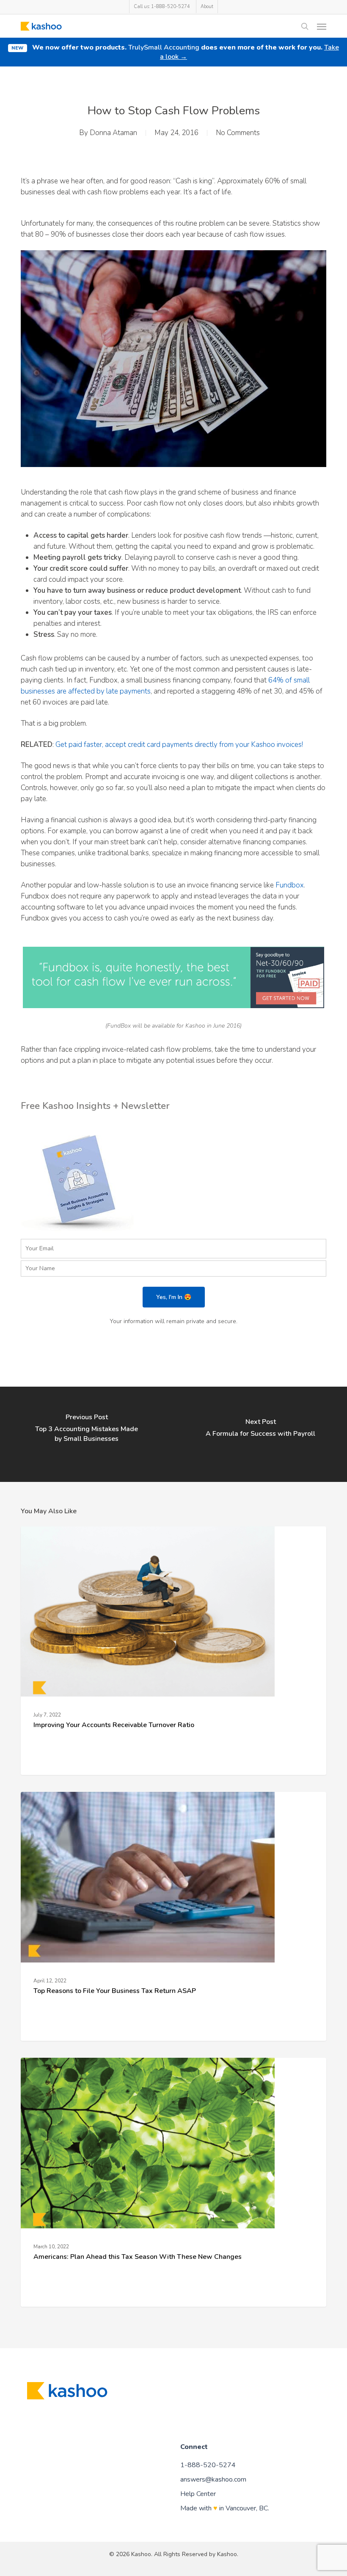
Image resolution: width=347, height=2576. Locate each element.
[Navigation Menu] (322, 26)
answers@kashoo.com (213, 2479)
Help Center (198, 2494)
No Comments (238, 133)
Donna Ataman (113, 133)
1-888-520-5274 (208, 2465)
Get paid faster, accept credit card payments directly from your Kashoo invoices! (179, 745)
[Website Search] (305, 26)
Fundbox (290, 885)
